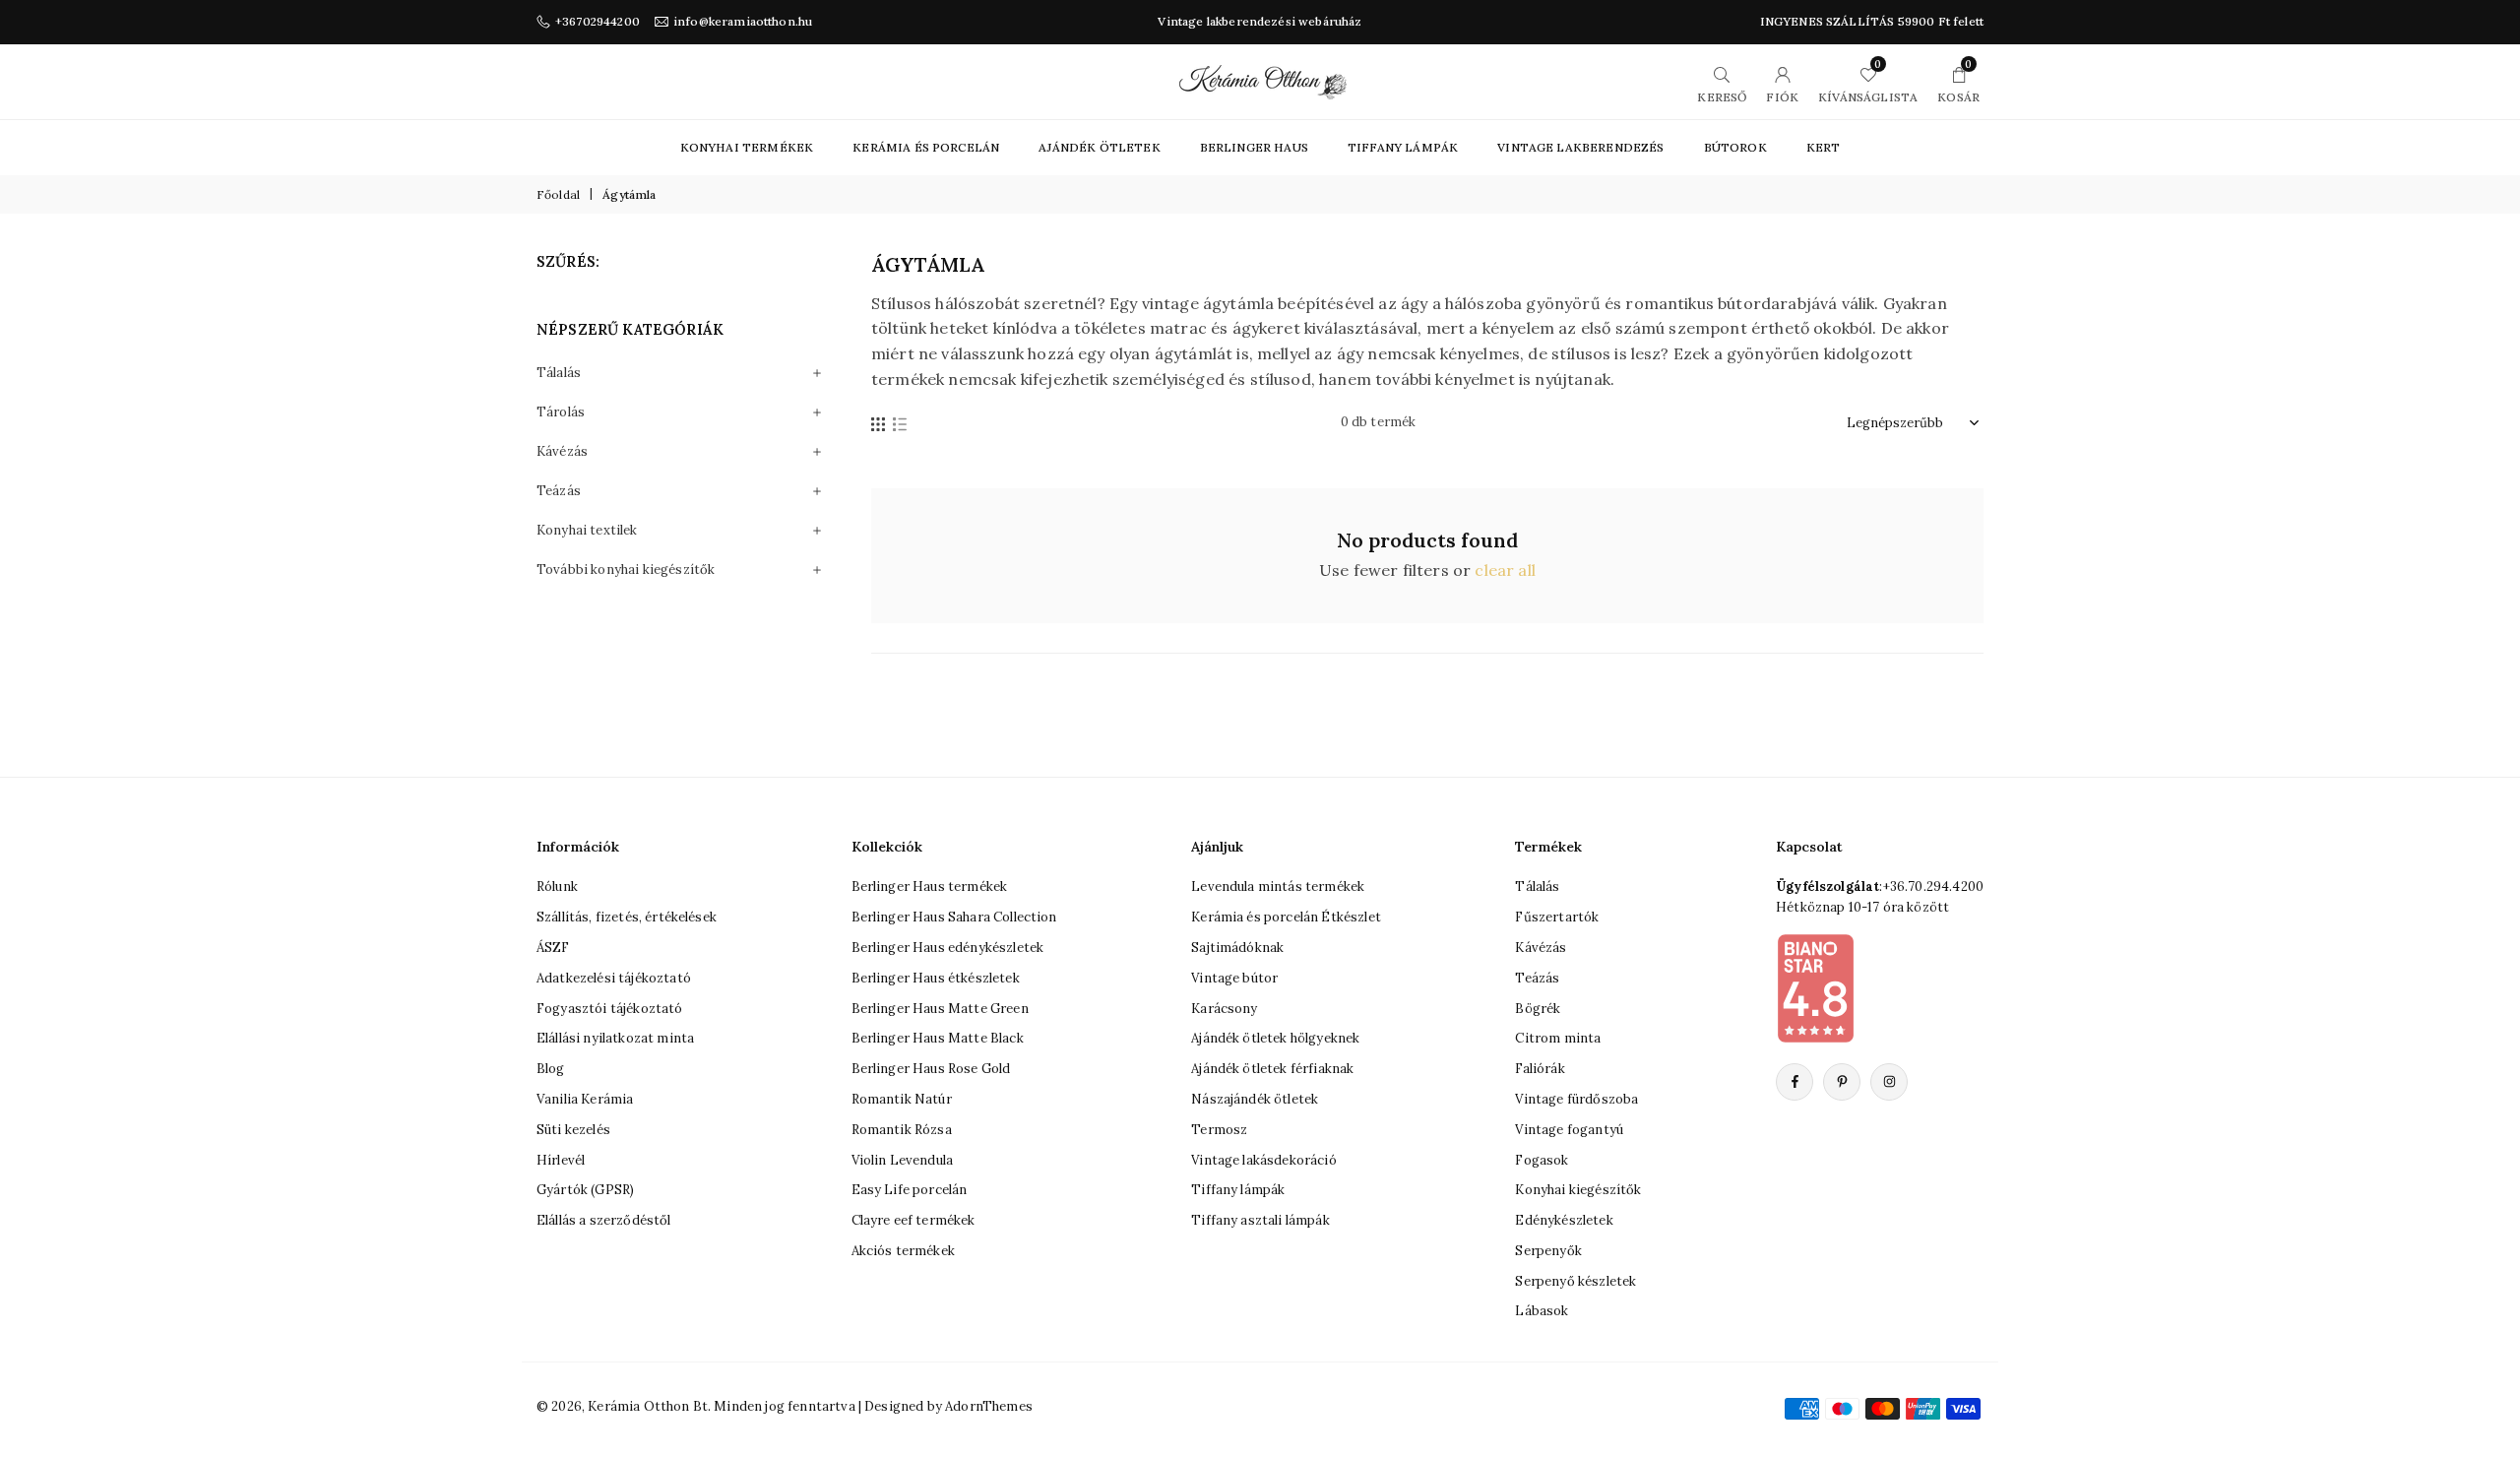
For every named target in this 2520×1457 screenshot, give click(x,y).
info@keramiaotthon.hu (743, 22)
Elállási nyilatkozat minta (615, 1038)
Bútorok (1735, 147)
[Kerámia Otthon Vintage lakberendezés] (1263, 80)
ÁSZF (553, 948)
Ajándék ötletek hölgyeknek (1275, 1038)
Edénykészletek (1564, 1220)
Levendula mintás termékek (1278, 887)
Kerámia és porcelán (926, 147)
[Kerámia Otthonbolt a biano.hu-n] (1815, 987)
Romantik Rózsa (902, 1130)
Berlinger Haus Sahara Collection (954, 917)
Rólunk (557, 887)
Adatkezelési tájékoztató (614, 978)
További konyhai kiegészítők (626, 570)
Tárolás (561, 412)
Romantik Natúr (902, 1099)
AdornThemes (989, 1406)
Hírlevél (561, 1160)
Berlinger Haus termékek (930, 887)
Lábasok (1542, 1311)
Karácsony (1224, 1009)
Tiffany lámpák (1238, 1190)
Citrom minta (1558, 1038)
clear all (1505, 570)
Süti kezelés (573, 1130)
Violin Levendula (903, 1160)
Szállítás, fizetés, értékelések (627, 917)
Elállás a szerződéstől (604, 1220)
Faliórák (1540, 1069)
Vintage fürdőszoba (1576, 1099)
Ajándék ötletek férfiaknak (1272, 1069)
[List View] (900, 423)
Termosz (1219, 1130)
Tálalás (559, 373)
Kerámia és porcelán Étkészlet (1286, 917)
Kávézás (562, 451)
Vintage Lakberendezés (1580, 147)
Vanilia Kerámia (585, 1099)
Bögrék (1538, 1009)
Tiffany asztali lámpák (1260, 1220)
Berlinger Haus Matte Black (938, 1038)
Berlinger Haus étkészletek (936, 978)
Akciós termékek (903, 1251)
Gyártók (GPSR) (585, 1190)
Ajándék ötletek (1099, 147)
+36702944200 (598, 22)
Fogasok (1542, 1160)
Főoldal (558, 194)
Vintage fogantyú (1569, 1130)
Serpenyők (1548, 1251)
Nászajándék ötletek (1255, 1099)
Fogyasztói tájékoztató (610, 1009)
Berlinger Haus (1254, 147)
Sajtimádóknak (1237, 948)
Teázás (559, 491)
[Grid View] (878, 423)
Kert (1824, 147)
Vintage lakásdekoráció (1264, 1160)
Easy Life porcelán (910, 1190)
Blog (551, 1069)
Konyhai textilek (587, 530)
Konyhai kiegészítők (1578, 1190)
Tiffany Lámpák (1403, 147)
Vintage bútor (1234, 978)
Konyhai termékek (747, 147)
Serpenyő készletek (1575, 1281)
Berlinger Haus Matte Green (940, 1009)
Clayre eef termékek (913, 1220)
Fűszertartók (1557, 917)
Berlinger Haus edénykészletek (948, 948)
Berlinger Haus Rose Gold (931, 1069)
